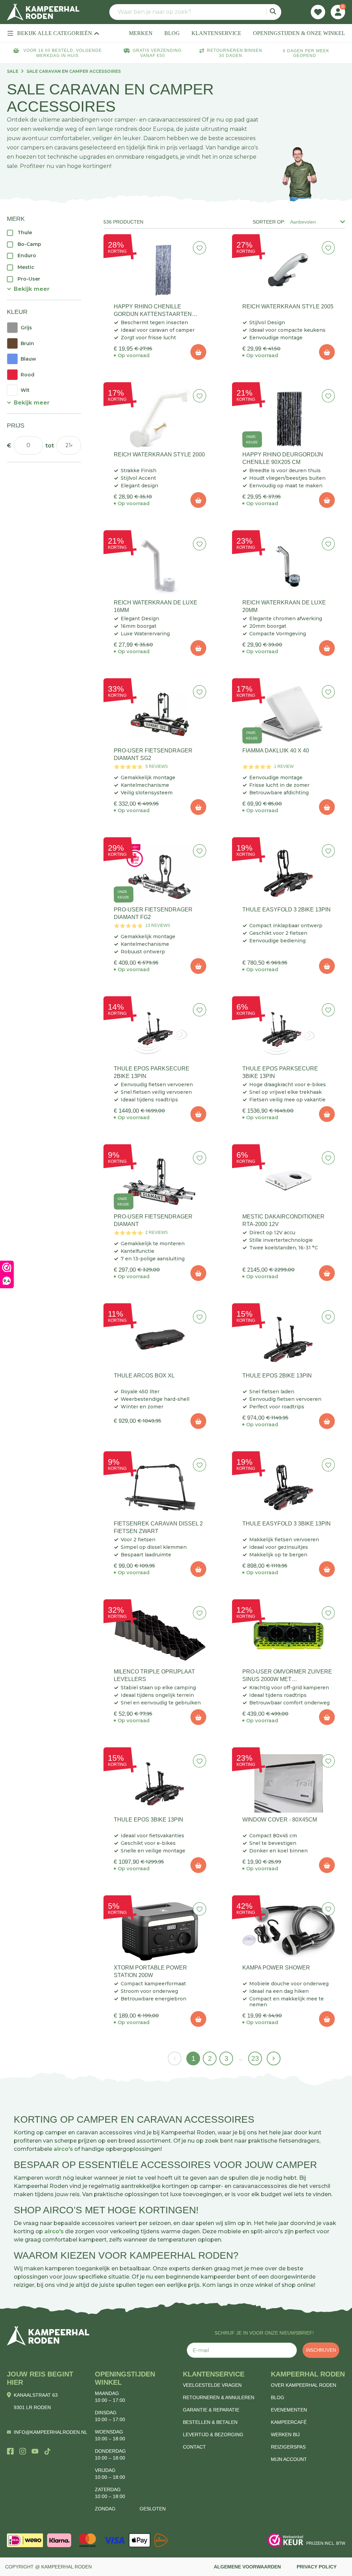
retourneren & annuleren (219, 2397)
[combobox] (195, 12)
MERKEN (141, 33)
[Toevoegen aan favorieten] (200, 248)
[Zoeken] (274, 12)
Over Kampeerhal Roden (304, 2385)
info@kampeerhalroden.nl (51, 2432)
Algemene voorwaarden (247, 2567)
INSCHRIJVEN (321, 2350)
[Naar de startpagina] (43, 12)
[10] (198, 352)
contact (194, 2447)
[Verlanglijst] (318, 12)
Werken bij (285, 2435)
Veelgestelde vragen (212, 2385)
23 (255, 2058)
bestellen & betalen (210, 2422)
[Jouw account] (338, 12)
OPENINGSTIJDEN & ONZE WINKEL (299, 33)
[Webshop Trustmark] (286, 2540)
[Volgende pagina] (274, 2058)
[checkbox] (44, 232)
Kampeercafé (289, 2422)
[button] (28, 289)
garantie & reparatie (211, 2410)
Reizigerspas (288, 2447)
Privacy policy (317, 2567)
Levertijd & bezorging (213, 2435)
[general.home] (48, 2336)
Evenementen (289, 2410)
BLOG (172, 33)
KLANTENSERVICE (216, 33)
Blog (278, 2397)
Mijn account (289, 2459)
